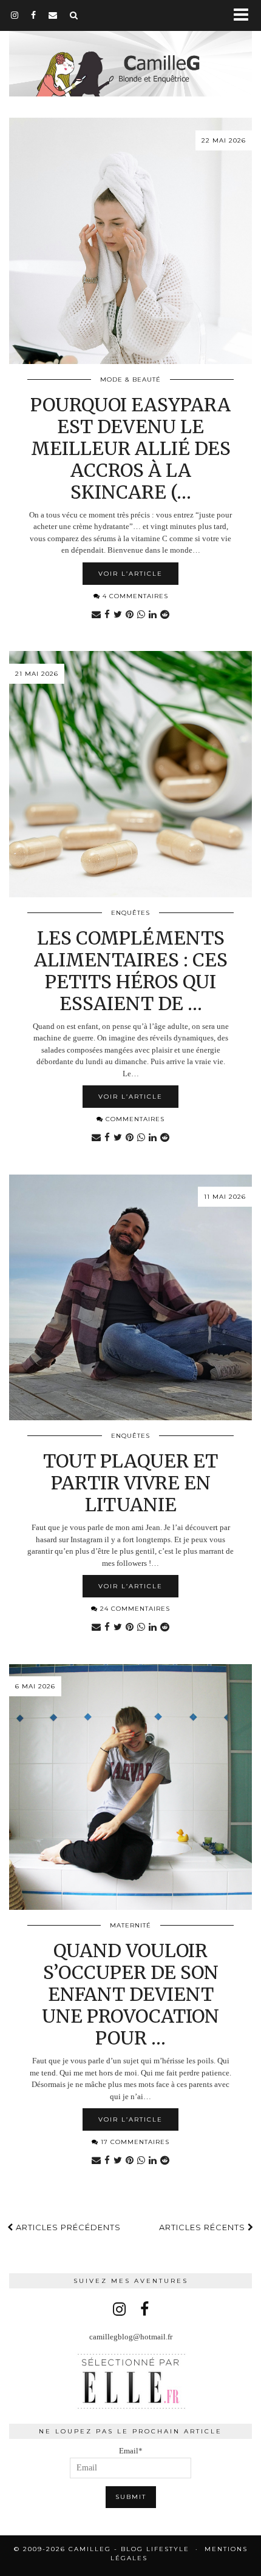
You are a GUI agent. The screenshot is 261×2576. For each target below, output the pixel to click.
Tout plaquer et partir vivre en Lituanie (130, 1483)
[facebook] (34, 15)
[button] (245, 15)
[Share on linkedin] (153, 615)
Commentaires (134, 1119)
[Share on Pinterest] (130, 615)
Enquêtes (130, 913)
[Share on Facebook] (107, 615)
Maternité (130, 1925)
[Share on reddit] (165, 615)
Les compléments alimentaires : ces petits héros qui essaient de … (131, 971)
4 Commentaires (134, 596)
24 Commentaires (134, 1609)
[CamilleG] (130, 50)
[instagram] (15, 15)
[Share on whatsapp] (141, 615)
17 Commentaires (134, 2142)
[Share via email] (96, 615)
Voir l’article (130, 574)
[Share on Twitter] (118, 615)
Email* (131, 2451)
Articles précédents (67, 2227)
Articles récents (203, 2227)
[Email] (53, 15)
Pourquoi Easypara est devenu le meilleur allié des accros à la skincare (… (130, 448)
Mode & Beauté (130, 379)
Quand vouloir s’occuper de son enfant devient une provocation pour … (130, 1994)
